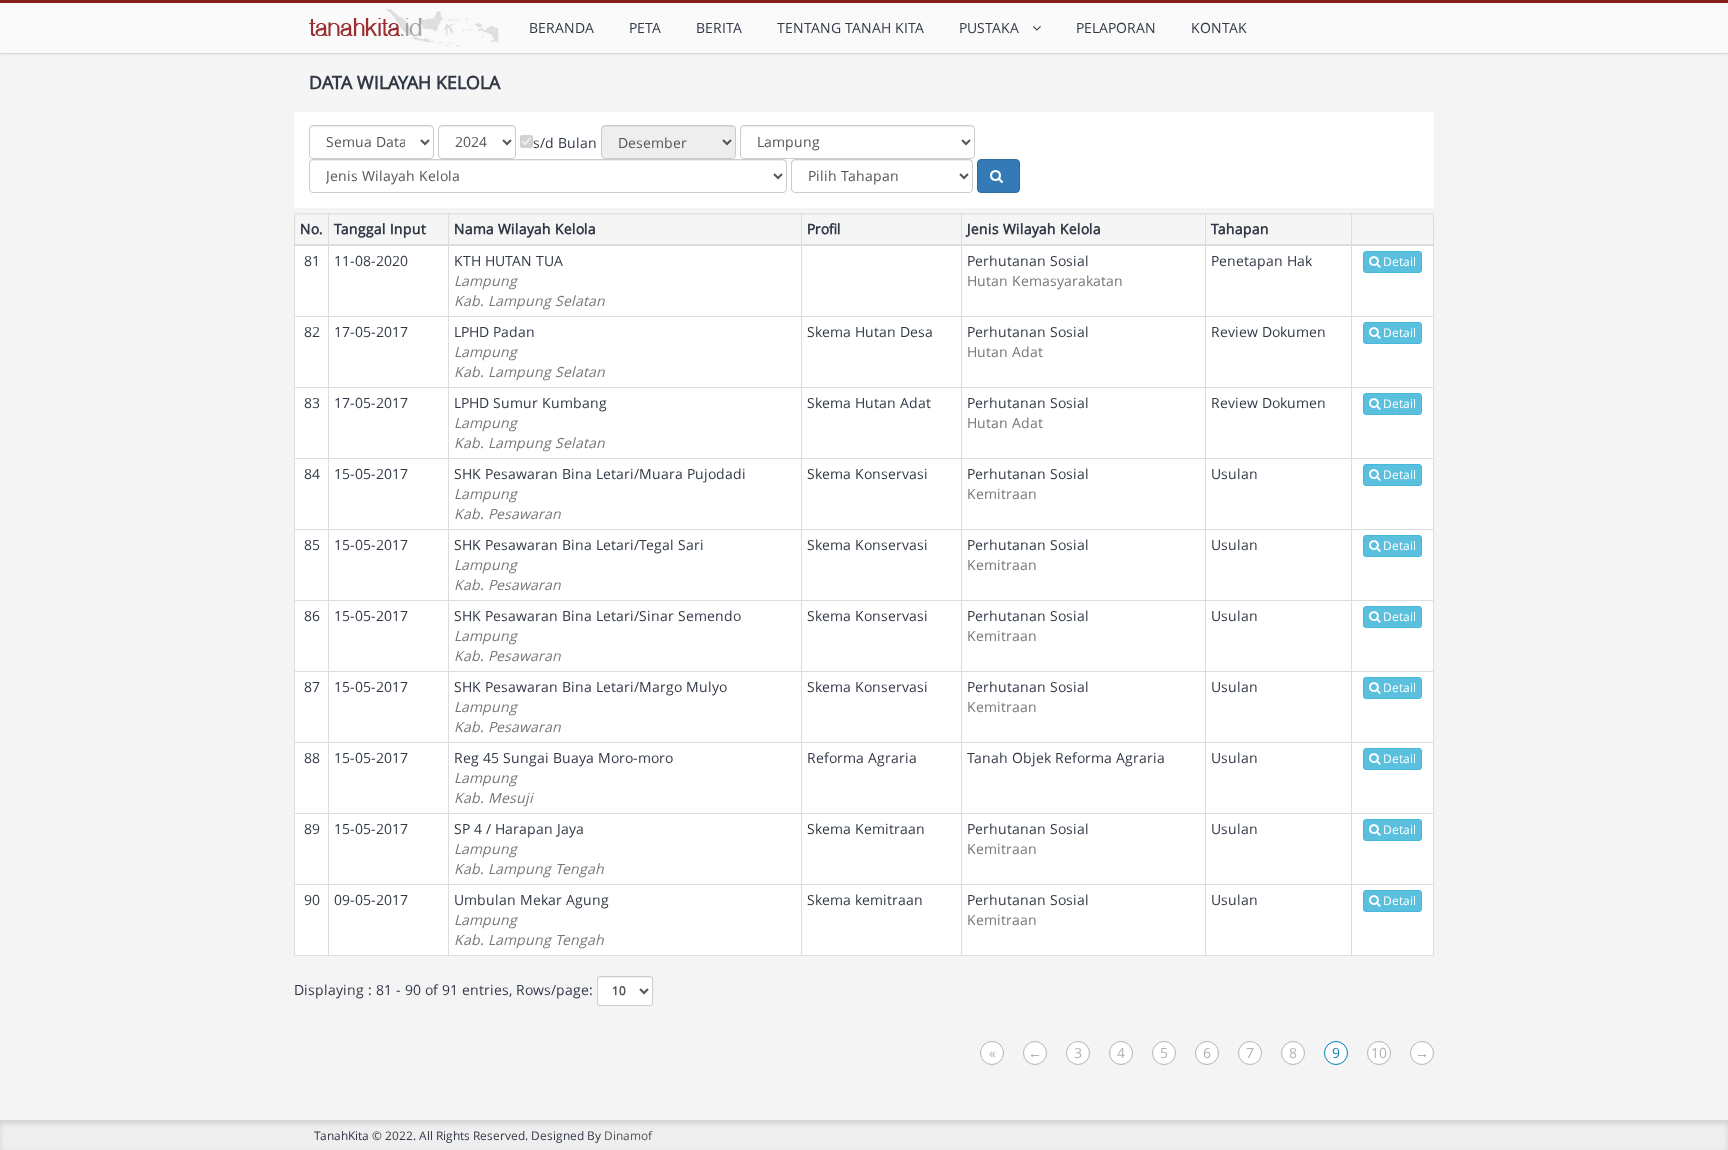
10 (1379, 1052)
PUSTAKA (993, 27)
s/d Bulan (565, 142)
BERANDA (561, 27)
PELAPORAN (1116, 27)
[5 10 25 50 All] (625, 991)
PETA (645, 27)
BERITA (719, 27)
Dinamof (628, 1135)
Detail (1399, 261)
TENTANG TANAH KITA (850, 27)
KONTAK (1219, 27)
